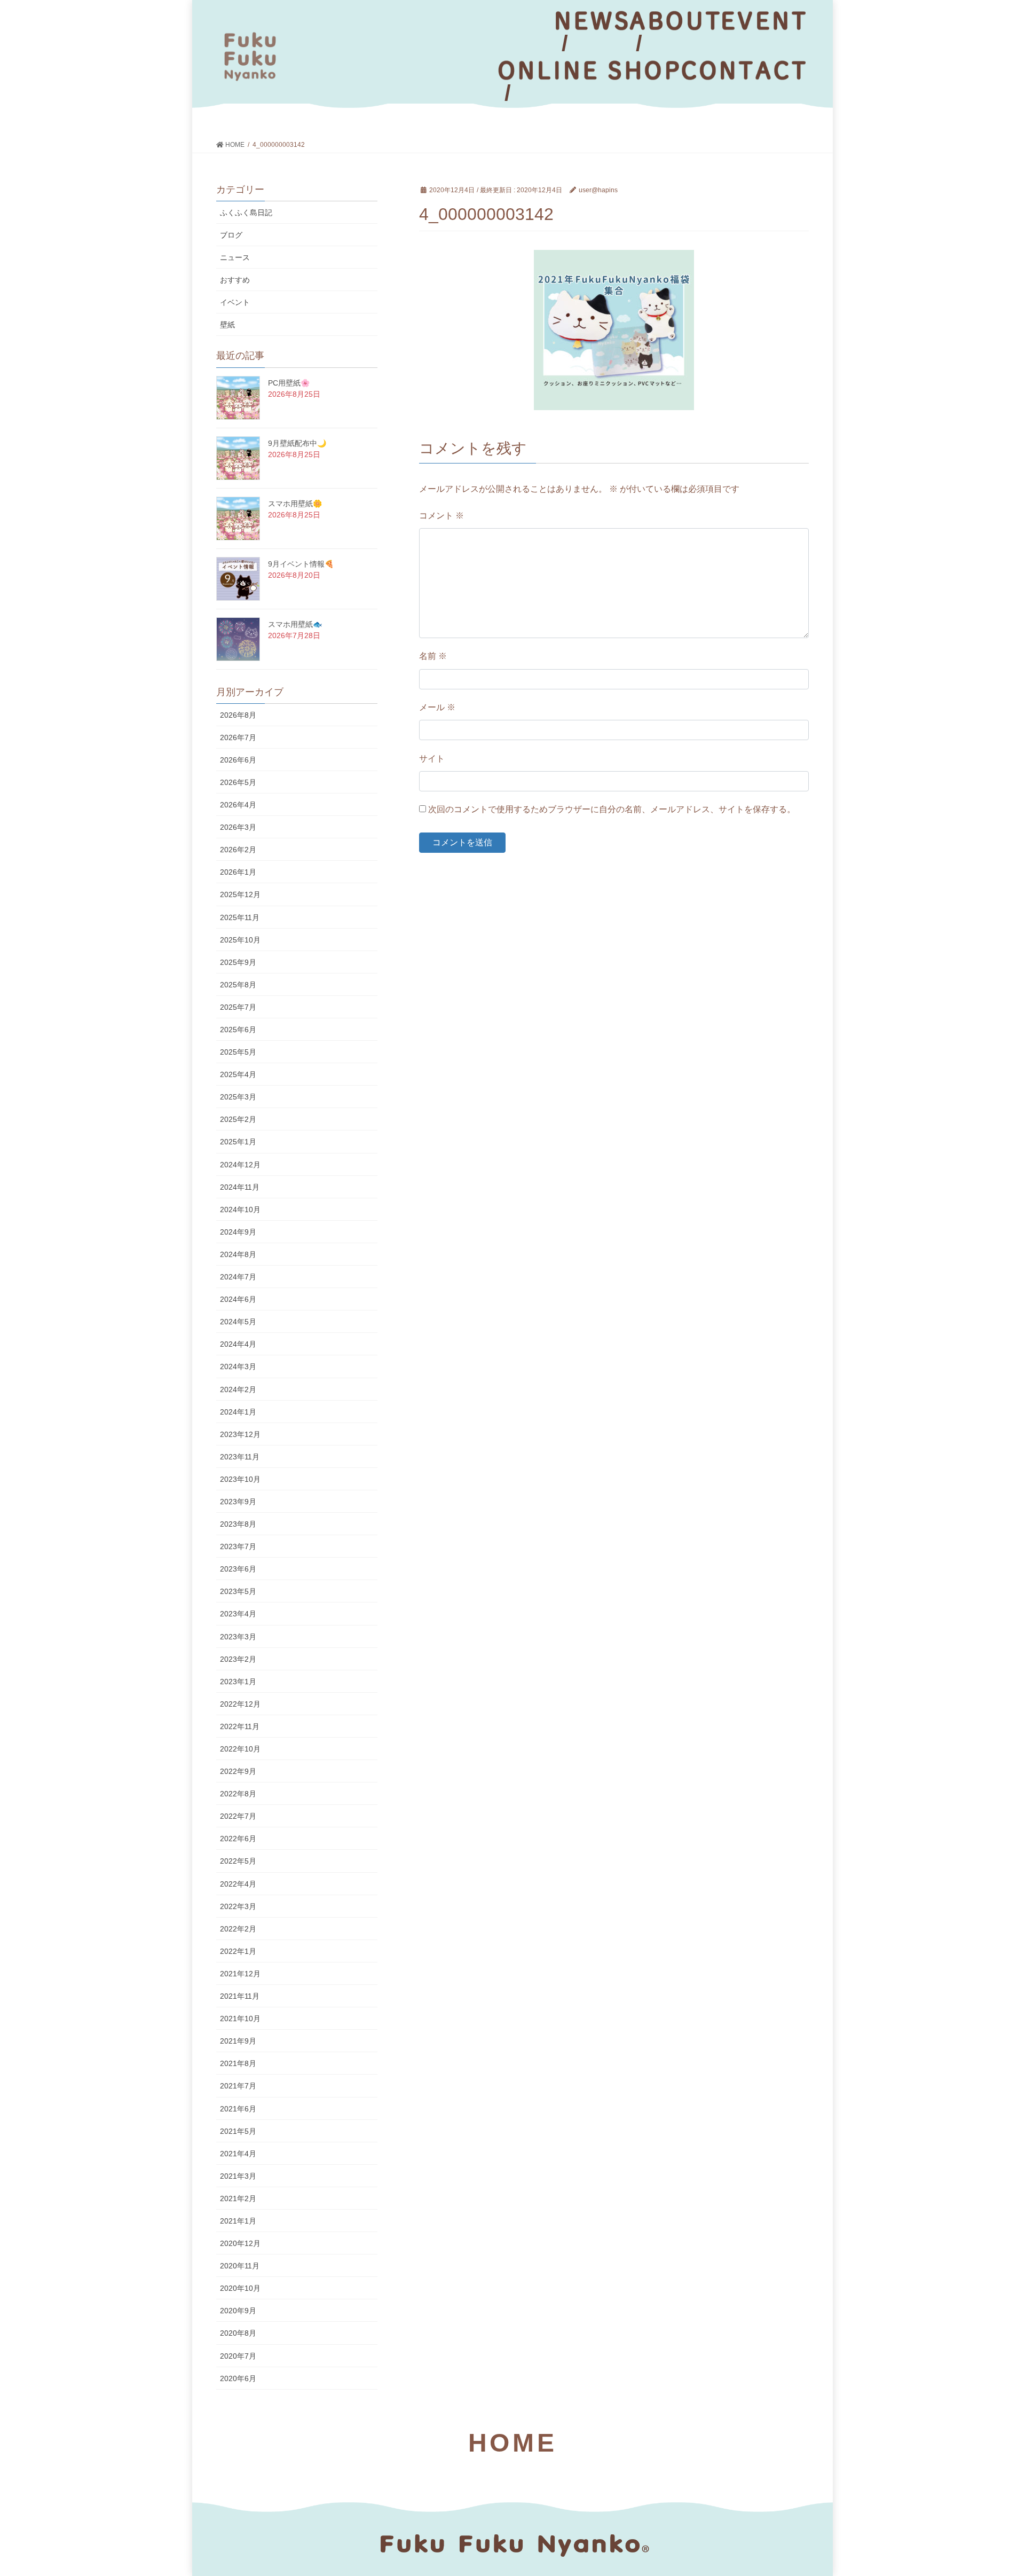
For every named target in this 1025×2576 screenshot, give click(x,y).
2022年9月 (238, 1771)
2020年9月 (238, 2311)
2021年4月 (238, 2154)
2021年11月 (240, 1996)
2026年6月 (238, 760)
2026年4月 (238, 805)
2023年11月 (240, 1457)
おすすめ (235, 280)
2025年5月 (238, 1052)
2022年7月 (238, 1816)
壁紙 (227, 325)
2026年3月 (238, 827)
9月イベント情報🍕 (301, 564)
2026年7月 (238, 737)
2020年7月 (238, 2356)
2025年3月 (238, 1097)
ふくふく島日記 (246, 213)
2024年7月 (238, 1277)
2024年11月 (240, 1187)
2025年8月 (238, 985)
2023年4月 (238, 1614)
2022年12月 (240, 1704)
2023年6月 (238, 1569)
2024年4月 (238, 1344)
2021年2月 (238, 2198)
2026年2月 (238, 850)
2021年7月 (238, 2086)
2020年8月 (238, 2333)
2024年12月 (240, 1165)
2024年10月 (240, 1210)
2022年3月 (238, 1906)
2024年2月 (238, 1389)
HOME (512, 2443)
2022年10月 (240, 1749)
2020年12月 (240, 2243)
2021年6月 (238, 2109)
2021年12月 (240, 1974)
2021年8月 (238, 2063)
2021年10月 (240, 2019)
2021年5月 (238, 2131)
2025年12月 (240, 894)
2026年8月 (238, 715)
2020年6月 (238, 2378)
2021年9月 (238, 2041)
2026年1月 (238, 872)
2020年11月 (240, 2266)
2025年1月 (238, 1142)
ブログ (231, 235)
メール (437, 707)
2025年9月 (238, 962)
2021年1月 (238, 2221)
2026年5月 (238, 782)
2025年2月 (238, 1119)
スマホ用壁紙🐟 (295, 624)
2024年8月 (238, 1254)
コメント (441, 516)
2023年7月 (238, 1546)
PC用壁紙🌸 (289, 383)
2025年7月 (238, 1007)
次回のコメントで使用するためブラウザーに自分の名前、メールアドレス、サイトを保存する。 (612, 809)
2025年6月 (238, 1030)
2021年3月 (238, 2176)
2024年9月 (238, 1232)
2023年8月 (238, 1524)
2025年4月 (238, 1074)
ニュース (235, 257)
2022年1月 (238, 1951)
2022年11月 (240, 1726)
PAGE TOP (992, 2489)
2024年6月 (238, 1299)
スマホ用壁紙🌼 (295, 504)
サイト (432, 759)
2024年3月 (238, 1366)
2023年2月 (238, 1659)
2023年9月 (238, 1502)
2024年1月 (238, 1412)
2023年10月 (240, 1479)
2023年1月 (238, 1682)
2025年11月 (240, 917)
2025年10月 (240, 940)
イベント (235, 302)
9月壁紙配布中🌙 (297, 443)
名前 (433, 656)
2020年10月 (240, 2288)
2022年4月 (238, 1884)
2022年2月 (238, 1929)
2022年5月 (238, 1861)
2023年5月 (238, 1591)
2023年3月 (238, 1637)
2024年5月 (238, 1322)
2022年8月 (238, 1794)
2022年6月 (238, 1839)
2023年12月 (240, 1434)
